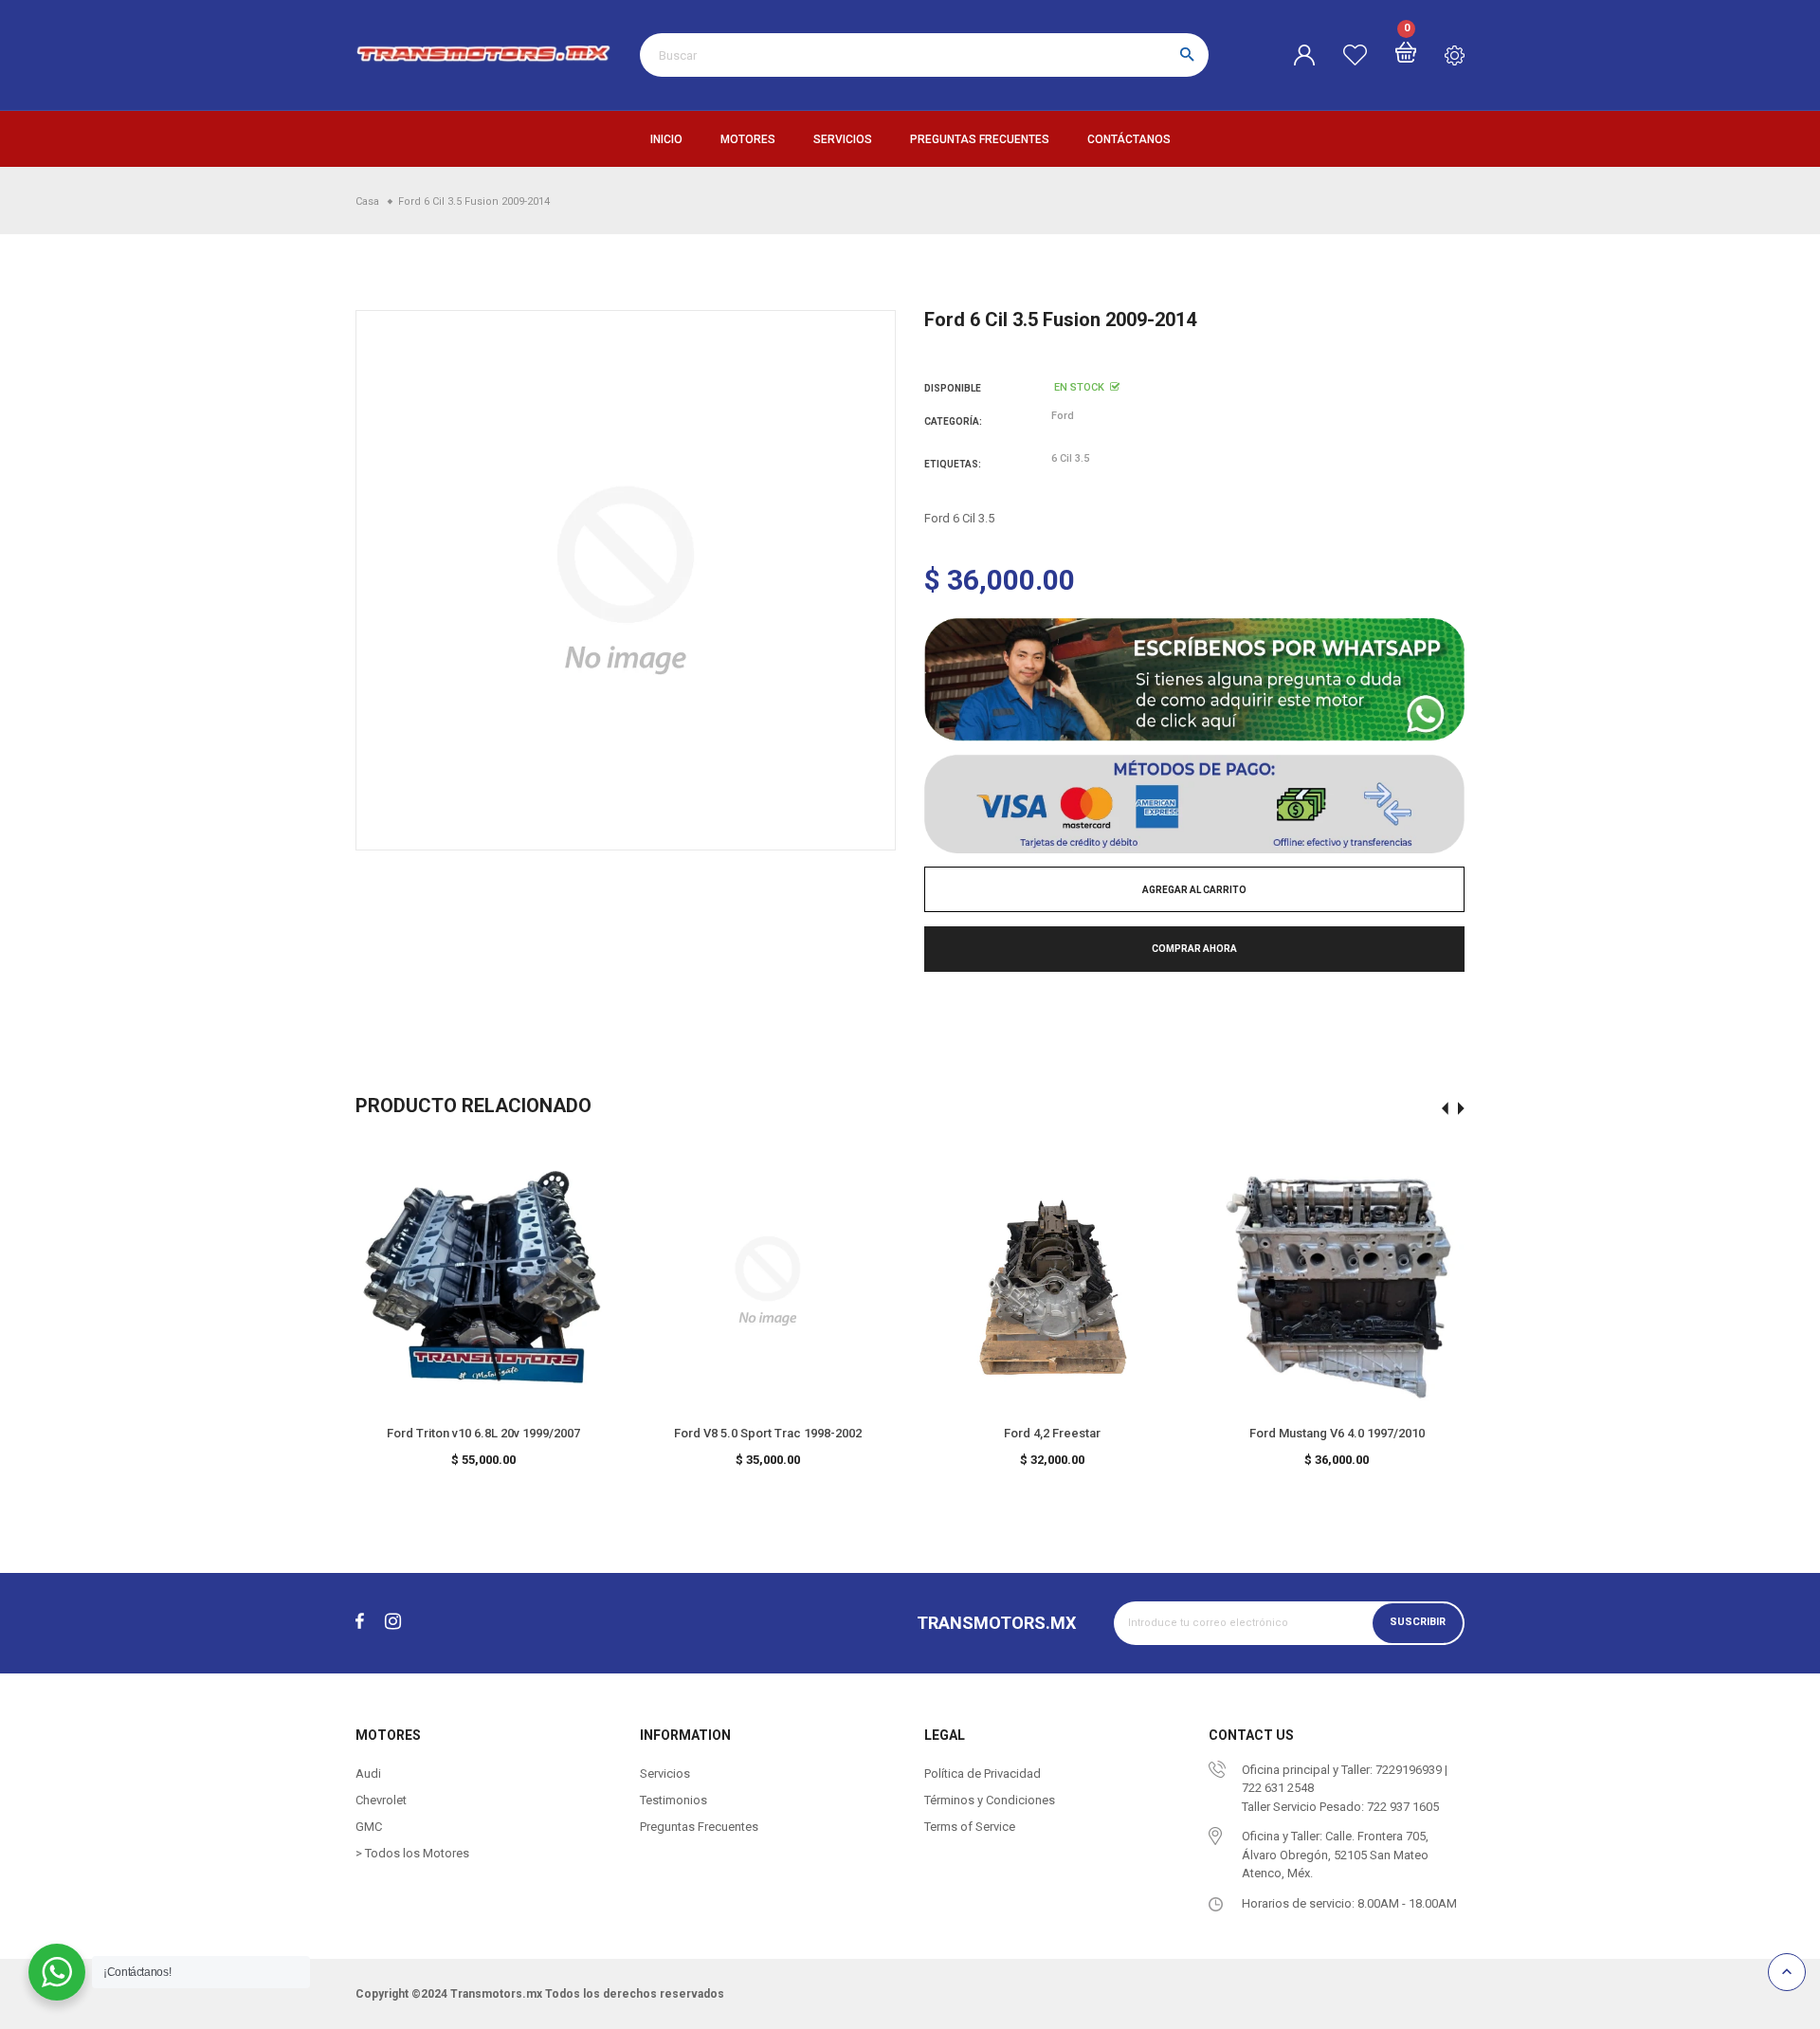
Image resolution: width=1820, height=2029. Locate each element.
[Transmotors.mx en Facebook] (360, 1622)
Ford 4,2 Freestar (1052, 1433)
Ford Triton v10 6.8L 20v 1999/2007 (483, 1433)
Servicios (843, 139)
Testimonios (673, 1800)
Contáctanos (1129, 139)
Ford (1063, 416)
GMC (369, 1827)
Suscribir (1418, 1623)
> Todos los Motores (412, 1853)
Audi (368, 1773)
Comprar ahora (1194, 949)
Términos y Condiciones (990, 1800)
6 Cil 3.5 (1070, 458)
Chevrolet (381, 1800)
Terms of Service (970, 1827)
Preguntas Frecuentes (980, 139)
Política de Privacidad (983, 1773)
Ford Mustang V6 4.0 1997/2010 (1337, 1433)
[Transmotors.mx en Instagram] (393, 1622)
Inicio (666, 139)
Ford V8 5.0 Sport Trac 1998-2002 (768, 1433)
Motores (748, 139)
